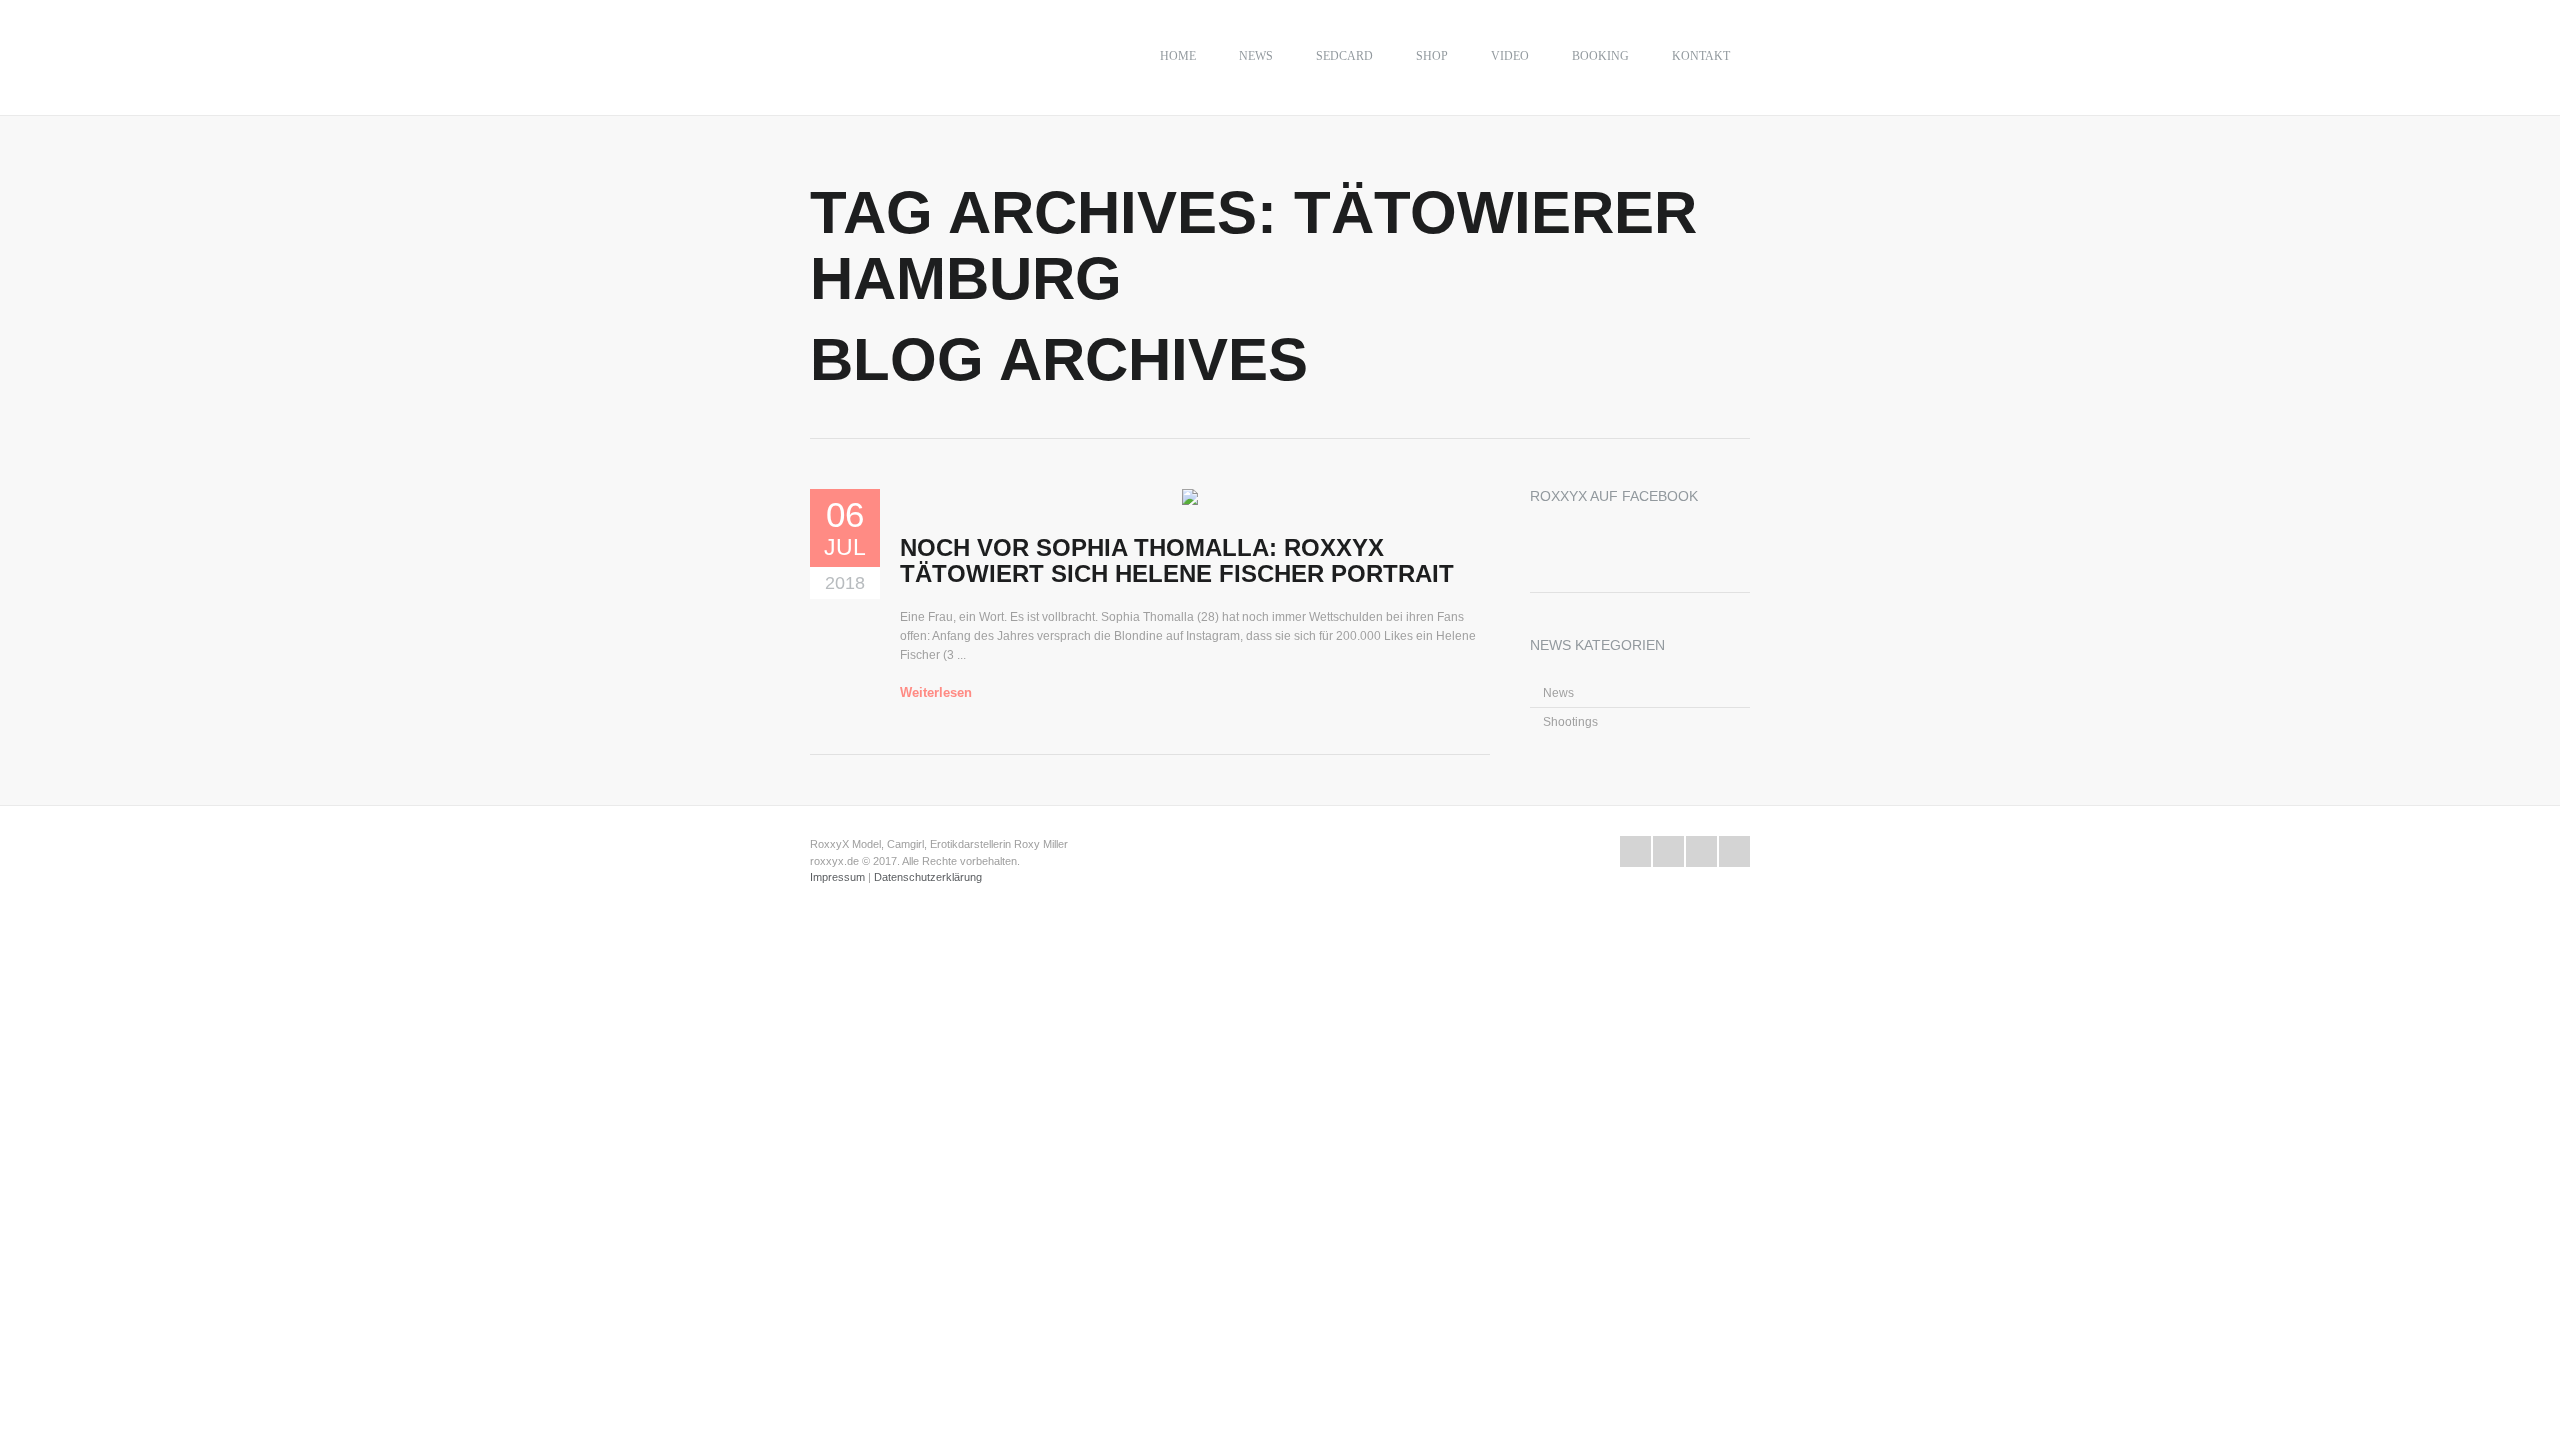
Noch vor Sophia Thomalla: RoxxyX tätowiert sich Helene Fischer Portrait (1177, 560)
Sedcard (1344, 56)
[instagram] (1734, 851)
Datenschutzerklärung (928, 877)
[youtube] (1701, 851)
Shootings (1570, 722)
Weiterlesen (936, 692)
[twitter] (1635, 851)
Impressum (837, 877)
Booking (1600, 56)
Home (1178, 56)
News (1256, 56)
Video (1510, 56)
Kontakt (1701, 56)
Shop (1432, 56)
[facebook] (1668, 851)
